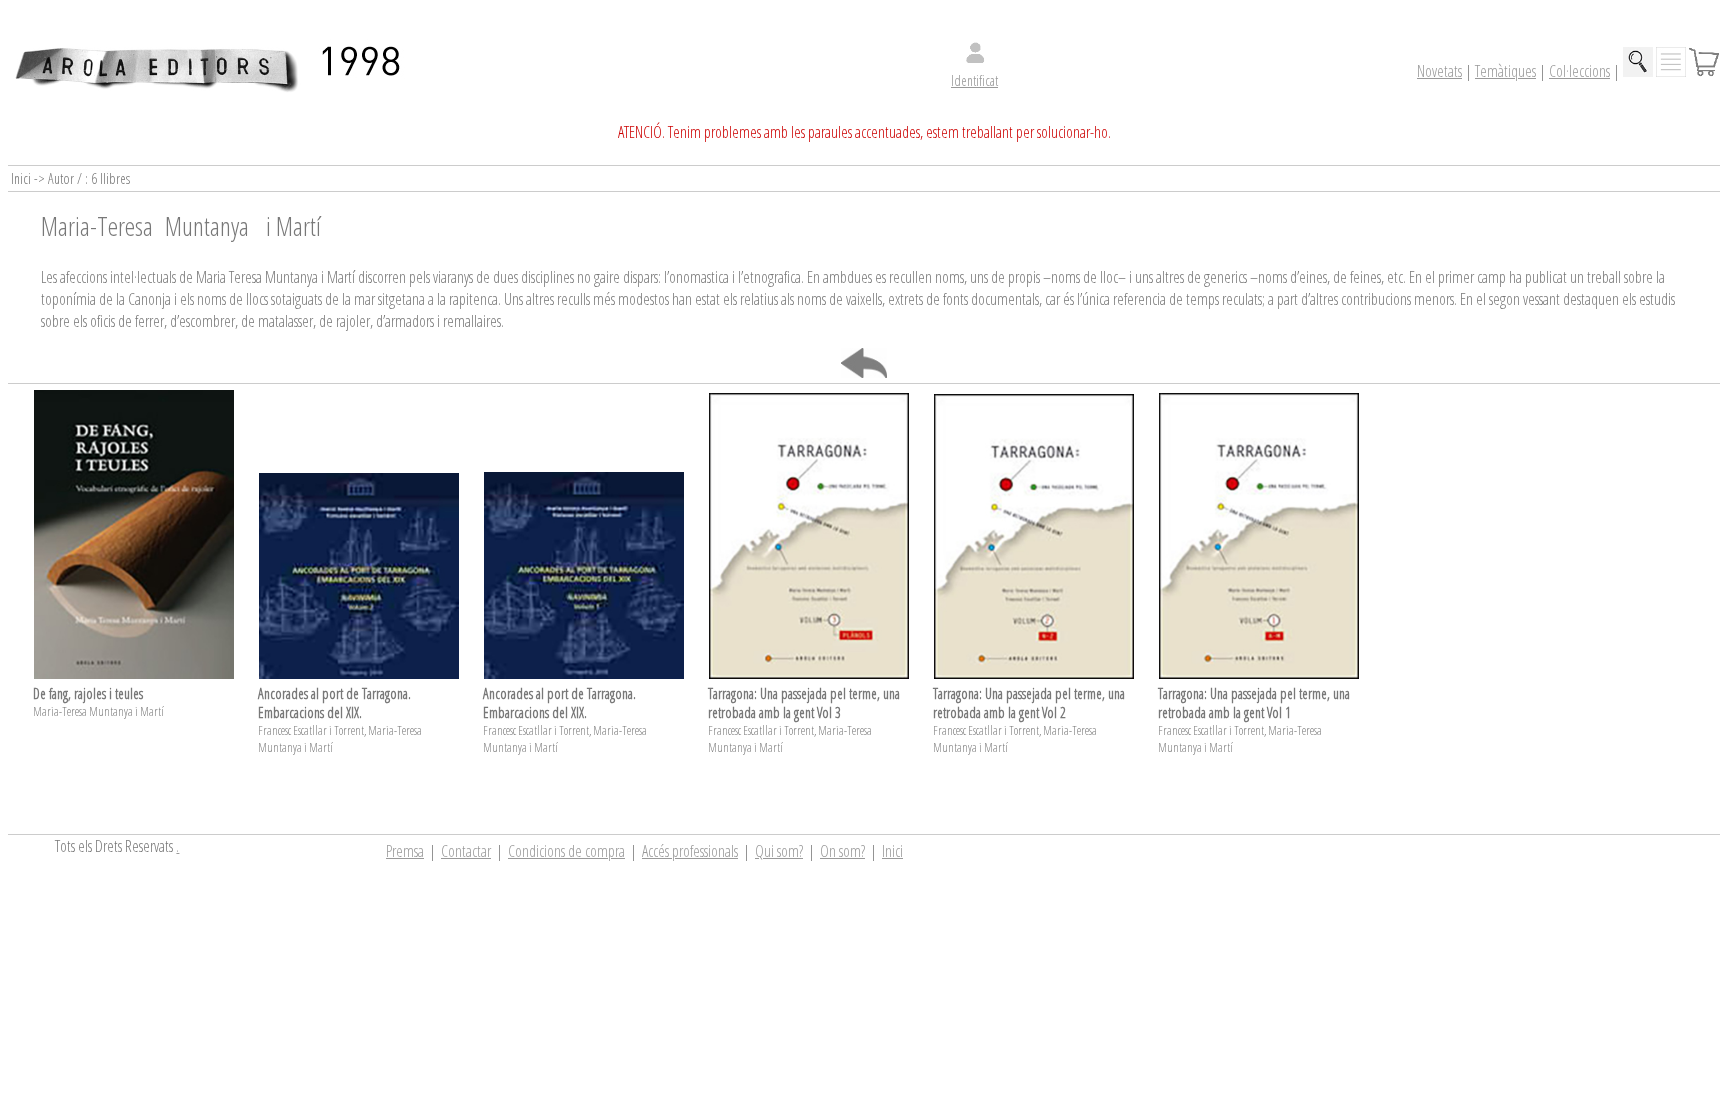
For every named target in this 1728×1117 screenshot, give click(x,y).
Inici (892, 851)
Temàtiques (1505, 71)
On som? (842, 851)
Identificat (974, 80)
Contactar (466, 851)
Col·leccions (1579, 71)
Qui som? (779, 851)
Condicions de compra (566, 851)
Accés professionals (690, 851)
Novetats (1439, 71)
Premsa (405, 851)
